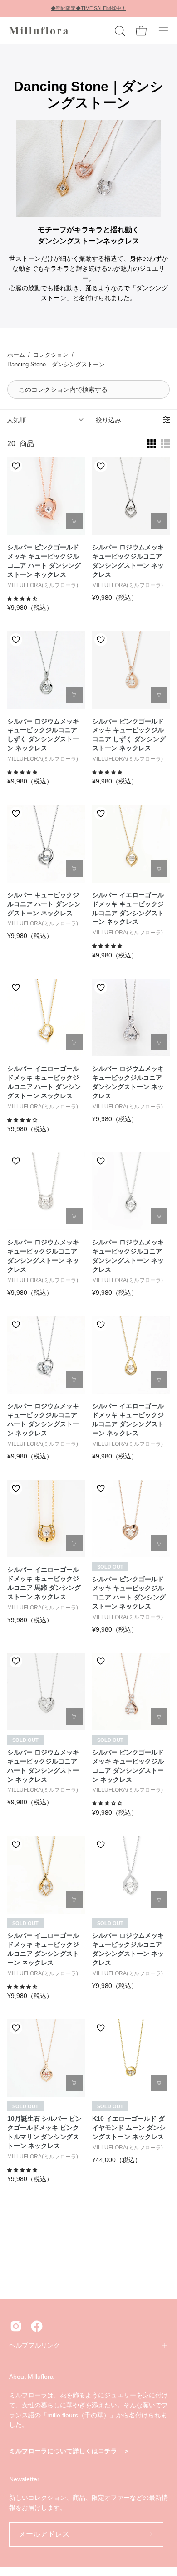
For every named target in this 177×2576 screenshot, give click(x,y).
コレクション (51, 355)
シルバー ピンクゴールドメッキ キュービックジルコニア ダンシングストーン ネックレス (128, 1766)
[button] (119, 31)
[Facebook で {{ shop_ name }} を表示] (37, 2326)
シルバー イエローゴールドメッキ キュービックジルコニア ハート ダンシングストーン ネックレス (44, 1082)
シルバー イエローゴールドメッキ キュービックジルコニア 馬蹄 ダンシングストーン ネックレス (44, 1583)
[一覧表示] (165, 444)
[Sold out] (159, 1543)
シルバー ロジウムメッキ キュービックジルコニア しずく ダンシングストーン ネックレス (43, 735)
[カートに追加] (74, 521)
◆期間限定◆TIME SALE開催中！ (88, 8)
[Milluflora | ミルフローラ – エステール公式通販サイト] (39, 31)
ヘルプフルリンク (34, 2345)
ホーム (16, 355)
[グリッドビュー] (152, 444)
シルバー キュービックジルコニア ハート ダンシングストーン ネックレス (44, 904)
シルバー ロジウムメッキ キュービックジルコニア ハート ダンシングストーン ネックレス (43, 1419)
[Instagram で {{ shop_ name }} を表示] (16, 2326)
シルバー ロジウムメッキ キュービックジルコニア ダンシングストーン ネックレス (128, 561)
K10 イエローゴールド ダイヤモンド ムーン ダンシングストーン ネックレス (129, 2128)
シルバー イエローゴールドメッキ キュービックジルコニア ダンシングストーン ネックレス (128, 909)
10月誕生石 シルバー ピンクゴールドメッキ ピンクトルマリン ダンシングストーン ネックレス (44, 2132)
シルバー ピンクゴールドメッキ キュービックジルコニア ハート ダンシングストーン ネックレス (44, 561)
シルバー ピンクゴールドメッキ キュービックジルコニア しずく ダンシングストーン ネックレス (129, 735)
